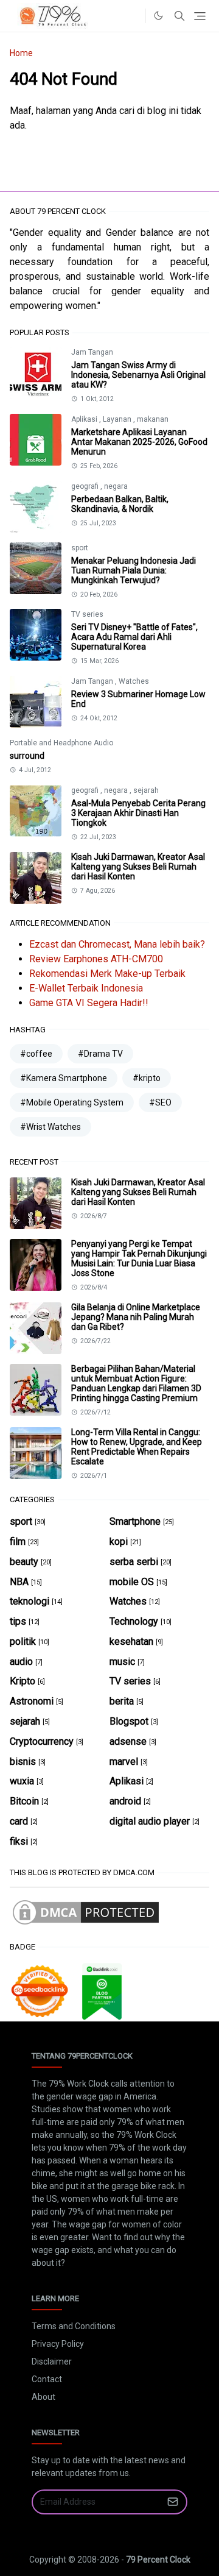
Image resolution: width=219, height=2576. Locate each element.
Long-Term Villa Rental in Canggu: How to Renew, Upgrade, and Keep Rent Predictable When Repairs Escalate (137, 1447)
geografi (86, 486)
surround (27, 756)
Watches (134, 681)
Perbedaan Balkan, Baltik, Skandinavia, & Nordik (120, 504)
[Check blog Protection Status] (86, 1912)
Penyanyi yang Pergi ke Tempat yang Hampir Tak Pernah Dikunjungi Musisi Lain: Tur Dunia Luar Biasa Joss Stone (139, 1258)
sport (80, 548)
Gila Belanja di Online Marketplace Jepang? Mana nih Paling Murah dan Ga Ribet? (136, 1317)
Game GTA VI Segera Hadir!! (89, 1003)
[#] (133, 16)
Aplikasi (85, 419)
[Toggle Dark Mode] (158, 16)
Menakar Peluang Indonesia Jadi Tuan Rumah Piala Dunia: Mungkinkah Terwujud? (134, 570)
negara (116, 486)
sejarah (146, 790)
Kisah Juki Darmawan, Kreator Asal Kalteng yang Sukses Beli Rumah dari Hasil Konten (138, 867)
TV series (87, 614)
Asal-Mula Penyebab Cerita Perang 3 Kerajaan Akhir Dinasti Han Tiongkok (138, 813)
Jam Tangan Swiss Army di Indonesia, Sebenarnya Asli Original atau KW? (138, 375)
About (43, 2397)
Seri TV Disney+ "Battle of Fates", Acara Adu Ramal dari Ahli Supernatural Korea (134, 637)
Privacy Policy (58, 2344)
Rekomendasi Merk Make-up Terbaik (107, 974)
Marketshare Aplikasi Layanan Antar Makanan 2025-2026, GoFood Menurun (139, 442)
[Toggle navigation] (200, 16)
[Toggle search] (179, 16)
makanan (153, 419)
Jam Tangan (92, 352)
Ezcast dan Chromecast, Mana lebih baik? (117, 944)
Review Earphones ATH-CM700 (96, 959)
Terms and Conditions (74, 2326)
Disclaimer (52, 2361)
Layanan (118, 419)
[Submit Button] (173, 2502)
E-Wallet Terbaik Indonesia (86, 988)
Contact (47, 2379)
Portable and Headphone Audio (61, 743)
